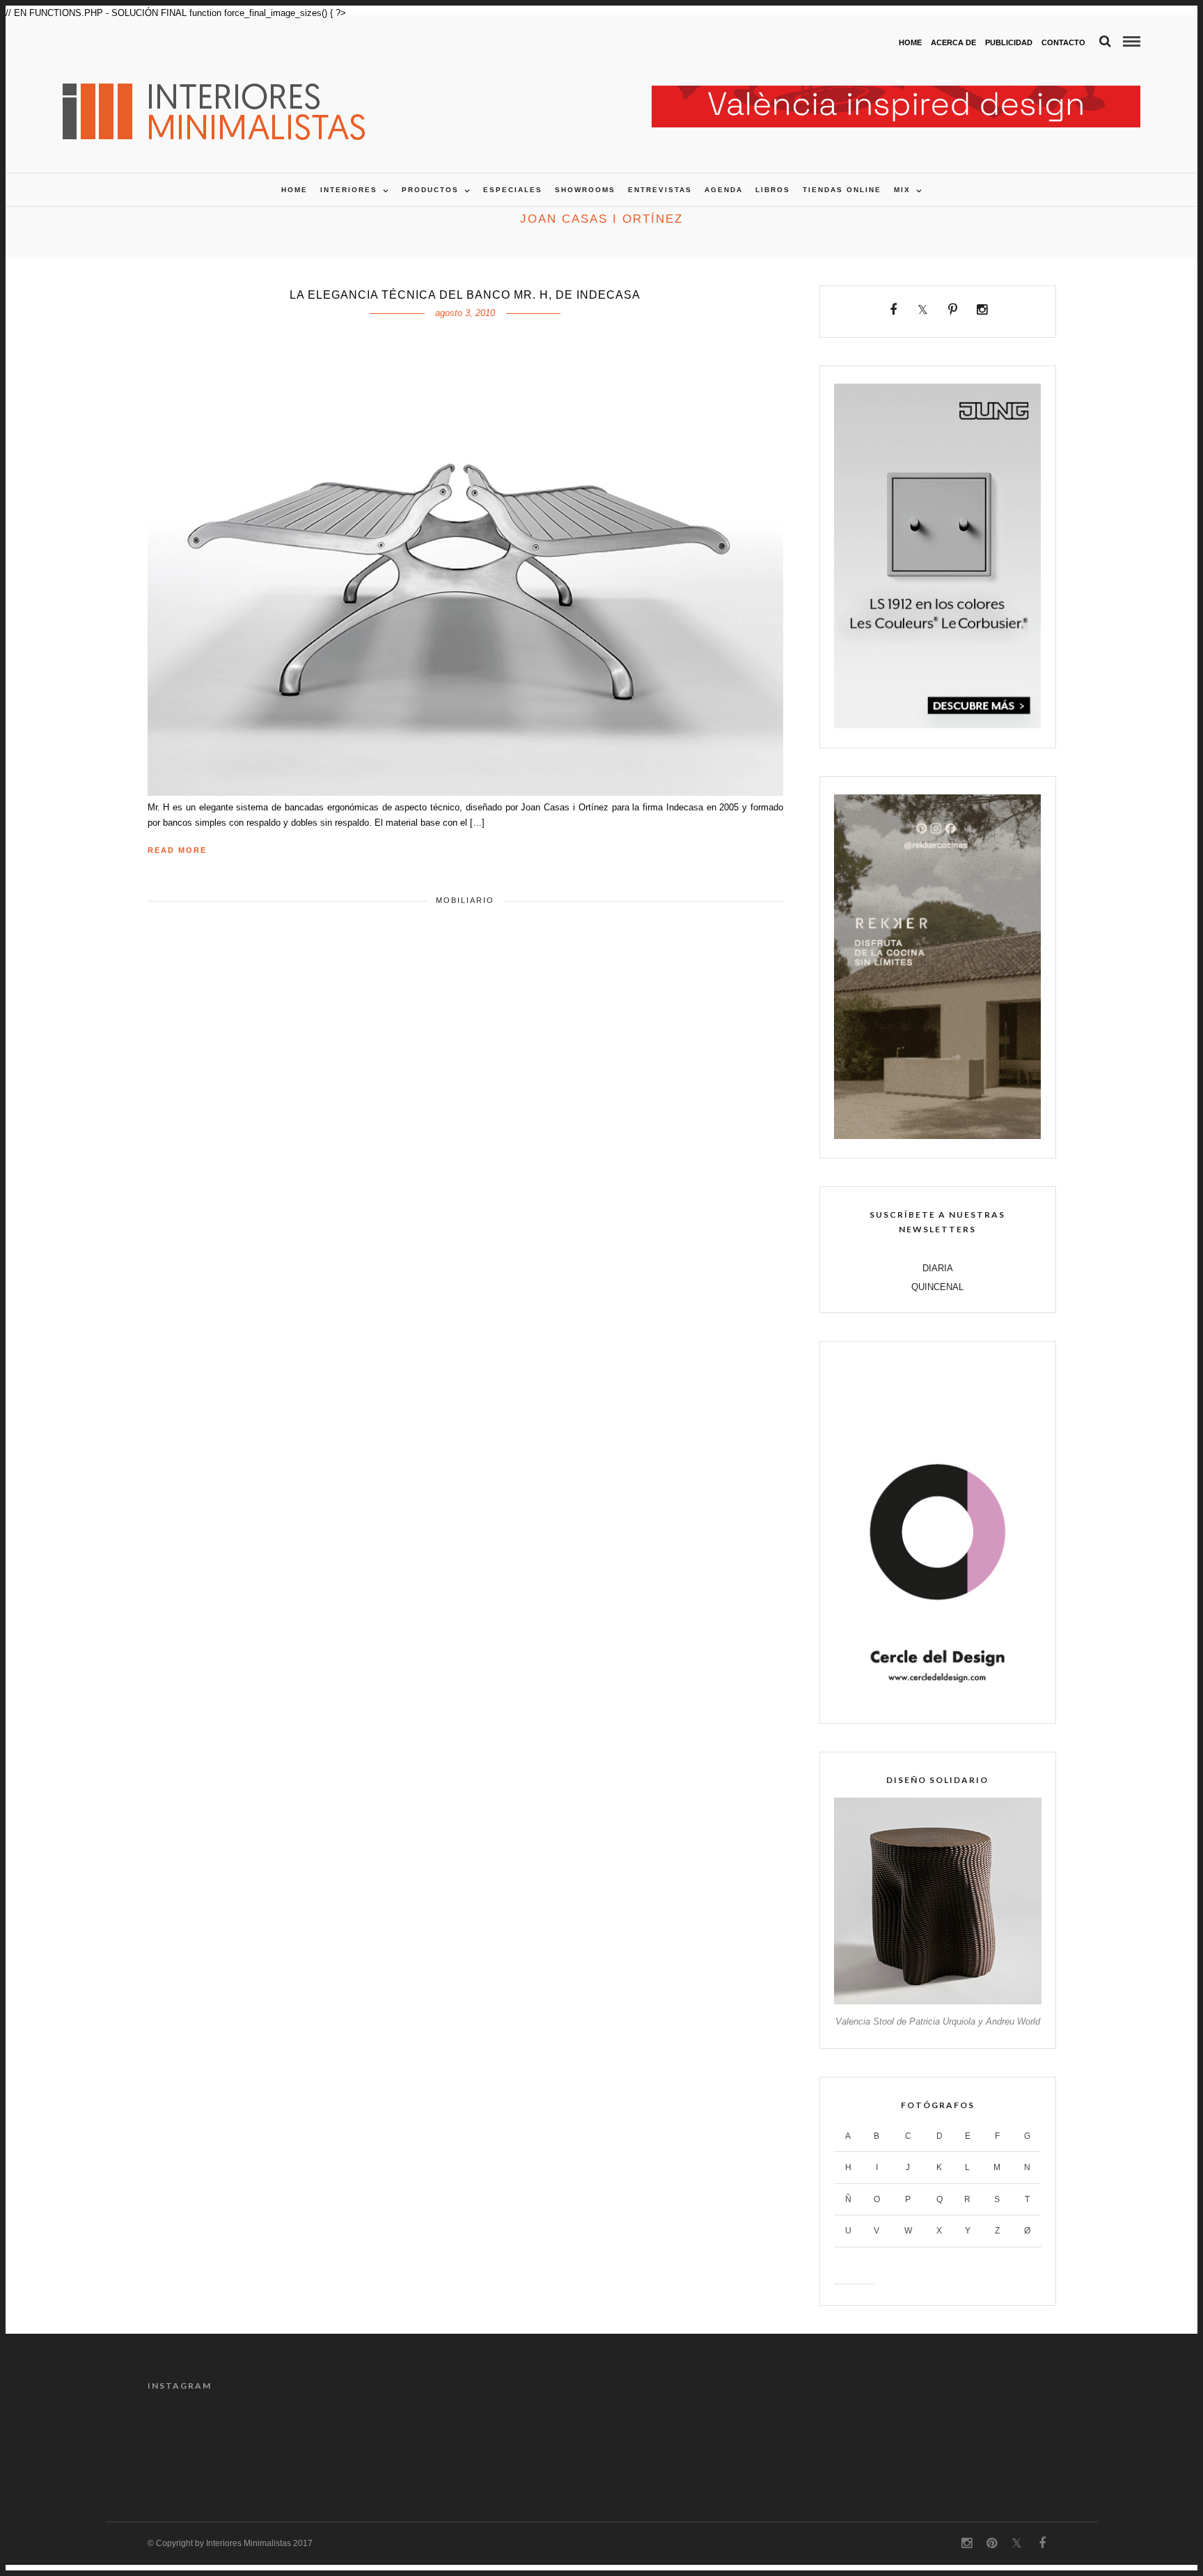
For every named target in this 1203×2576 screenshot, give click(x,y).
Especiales (513, 190)
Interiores (349, 190)
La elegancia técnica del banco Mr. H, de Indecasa (465, 295)
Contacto (1063, 42)
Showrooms (585, 190)
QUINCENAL (937, 1287)
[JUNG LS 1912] (937, 725)
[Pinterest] (953, 310)
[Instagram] (982, 310)
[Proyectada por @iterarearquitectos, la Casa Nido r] (201, 2442)
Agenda (724, 190)
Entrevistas (660, 190)
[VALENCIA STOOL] (937, 2001)
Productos (430, 190)
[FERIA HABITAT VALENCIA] (896, 93)
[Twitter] (923, 310)
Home (910, 42)
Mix (902, 190)
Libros (773, 190)
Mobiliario (465, 900)
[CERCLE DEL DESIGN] (937, 1701)
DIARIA (938, 1268)
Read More (177, 850)
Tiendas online (842, 190)
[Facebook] (894, 310)
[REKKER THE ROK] (937, 1136)
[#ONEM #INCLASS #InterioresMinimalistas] (1002, 2442)
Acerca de (953, 42)
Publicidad (1009, 42)
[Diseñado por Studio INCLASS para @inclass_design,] (888, 2442)
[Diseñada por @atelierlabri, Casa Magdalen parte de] (544, 2442)
